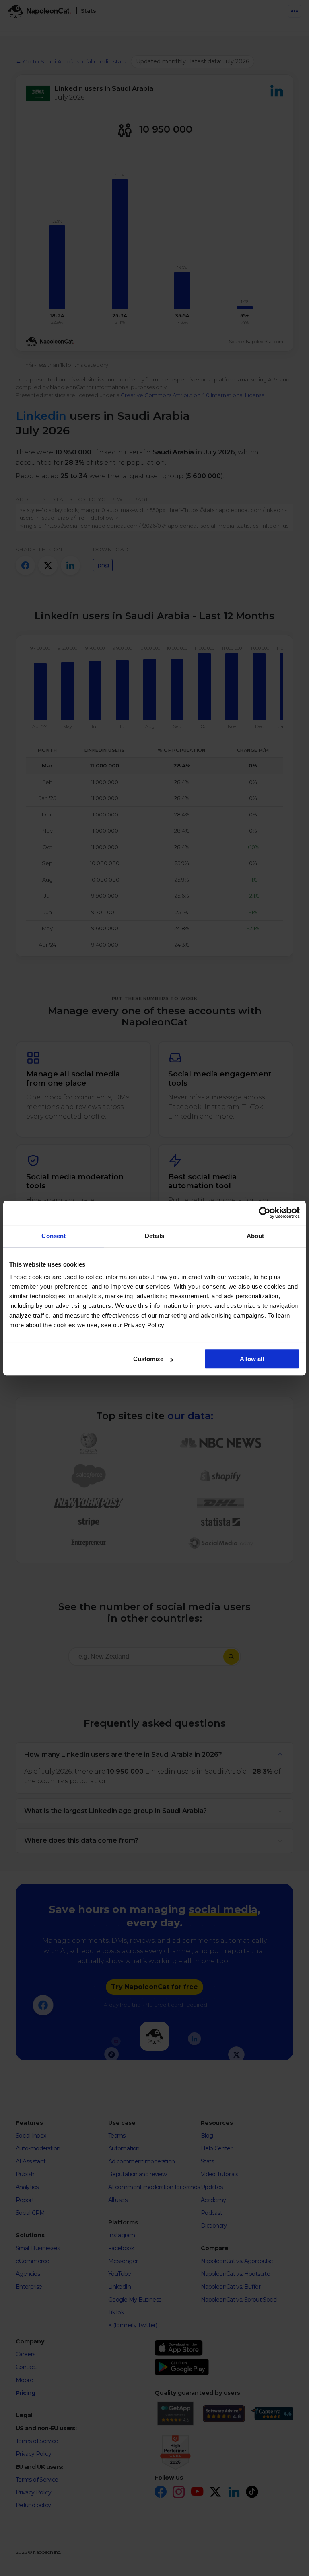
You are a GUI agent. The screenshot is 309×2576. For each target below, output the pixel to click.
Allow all (252, 1359)
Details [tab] (155, 1236)
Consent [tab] (54, 1236)
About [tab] (255, 1236)
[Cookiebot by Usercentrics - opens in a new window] (265, 1213)
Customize (148, 1359)
